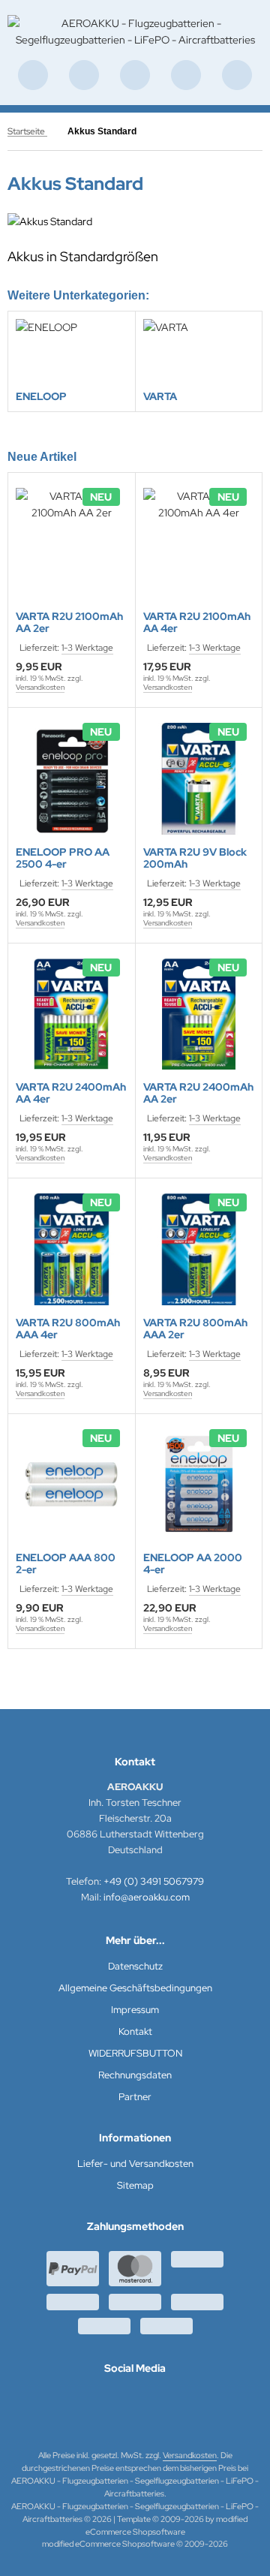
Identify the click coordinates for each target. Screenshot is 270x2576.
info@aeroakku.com (147, 1897)
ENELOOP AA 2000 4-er (193, 1563)
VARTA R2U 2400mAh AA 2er (198, 1093)
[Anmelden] (135, 75)
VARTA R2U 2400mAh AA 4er (71, 1093)
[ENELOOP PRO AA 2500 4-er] (72, 779)
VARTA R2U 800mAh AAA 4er (68, 1329)
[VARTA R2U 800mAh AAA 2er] (199, 1249)
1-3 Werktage (87, 648)
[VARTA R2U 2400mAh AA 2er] (199, 1014)
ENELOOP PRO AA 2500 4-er (63, 858)
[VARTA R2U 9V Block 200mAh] (199, 779)
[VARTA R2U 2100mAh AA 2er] (72, 544)
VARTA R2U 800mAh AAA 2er (195, 1329)
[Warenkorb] (186, 75)
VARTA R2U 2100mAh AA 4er (197, 622)
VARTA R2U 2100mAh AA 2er (69, 622)
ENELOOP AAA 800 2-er (66, 1563)
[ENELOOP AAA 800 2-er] (72, 1485)
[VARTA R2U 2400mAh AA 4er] (72, 1014)
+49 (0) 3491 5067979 (154, 1881)
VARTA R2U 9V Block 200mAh (195, 858)
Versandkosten (40, 687)
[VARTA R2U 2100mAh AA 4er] (199, 544)
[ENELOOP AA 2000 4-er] (199, 1485)
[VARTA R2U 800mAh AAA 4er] (72, 1249)
